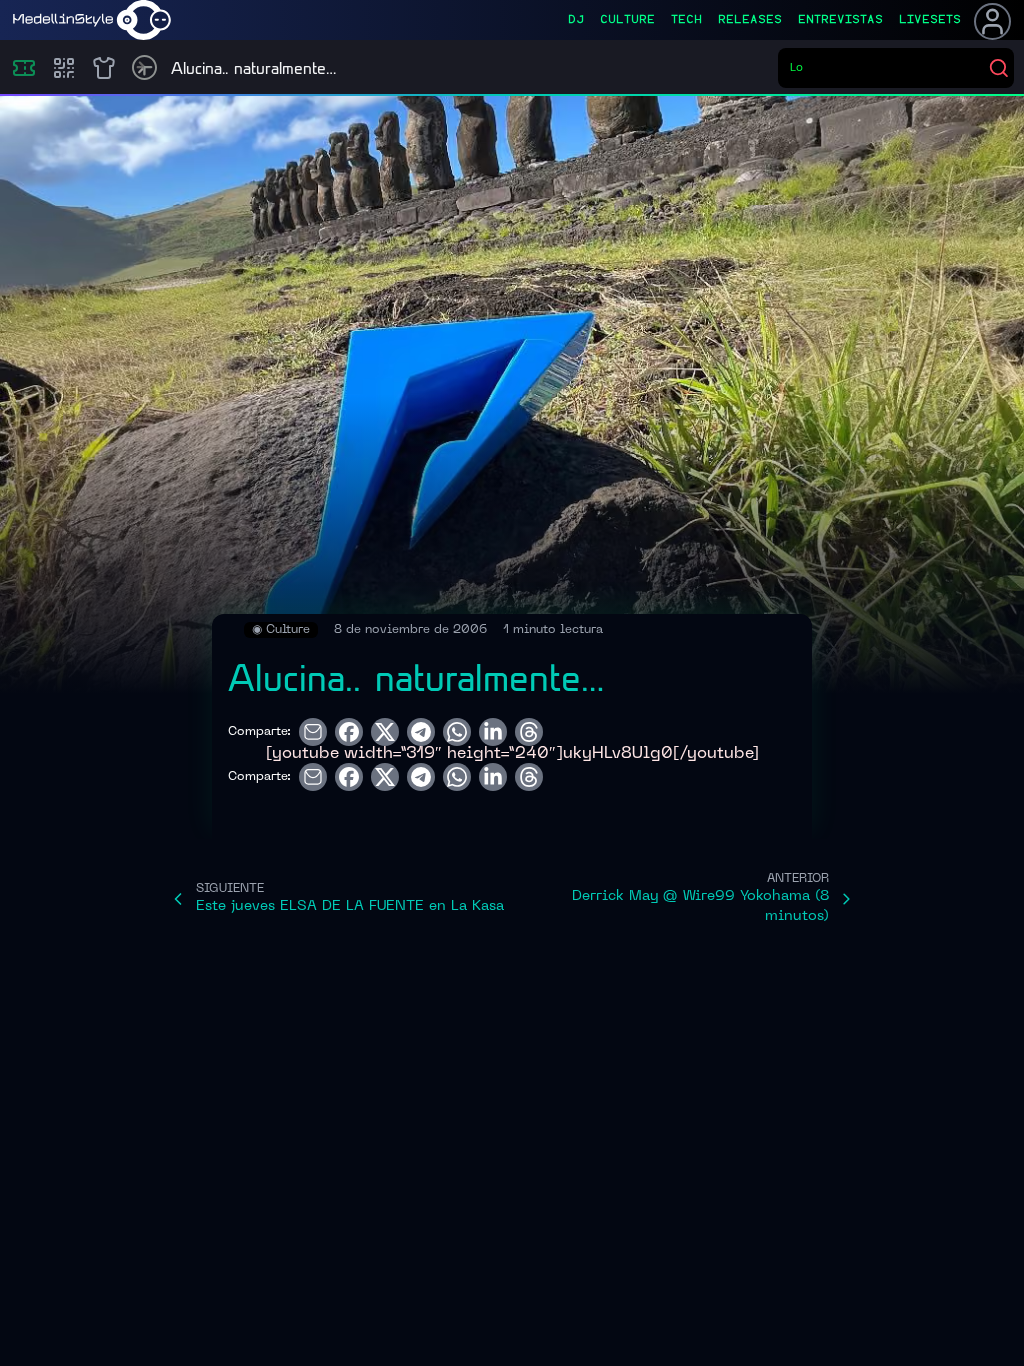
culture (627, 20)
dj (576, 20)
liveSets (930, 20)
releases (750, 20)
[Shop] (104, 68)
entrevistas (840, 20)
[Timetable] (144, 67)
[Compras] (64, 68)
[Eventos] (24, 68)
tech (686, 20)
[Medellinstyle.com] (92, 20)
